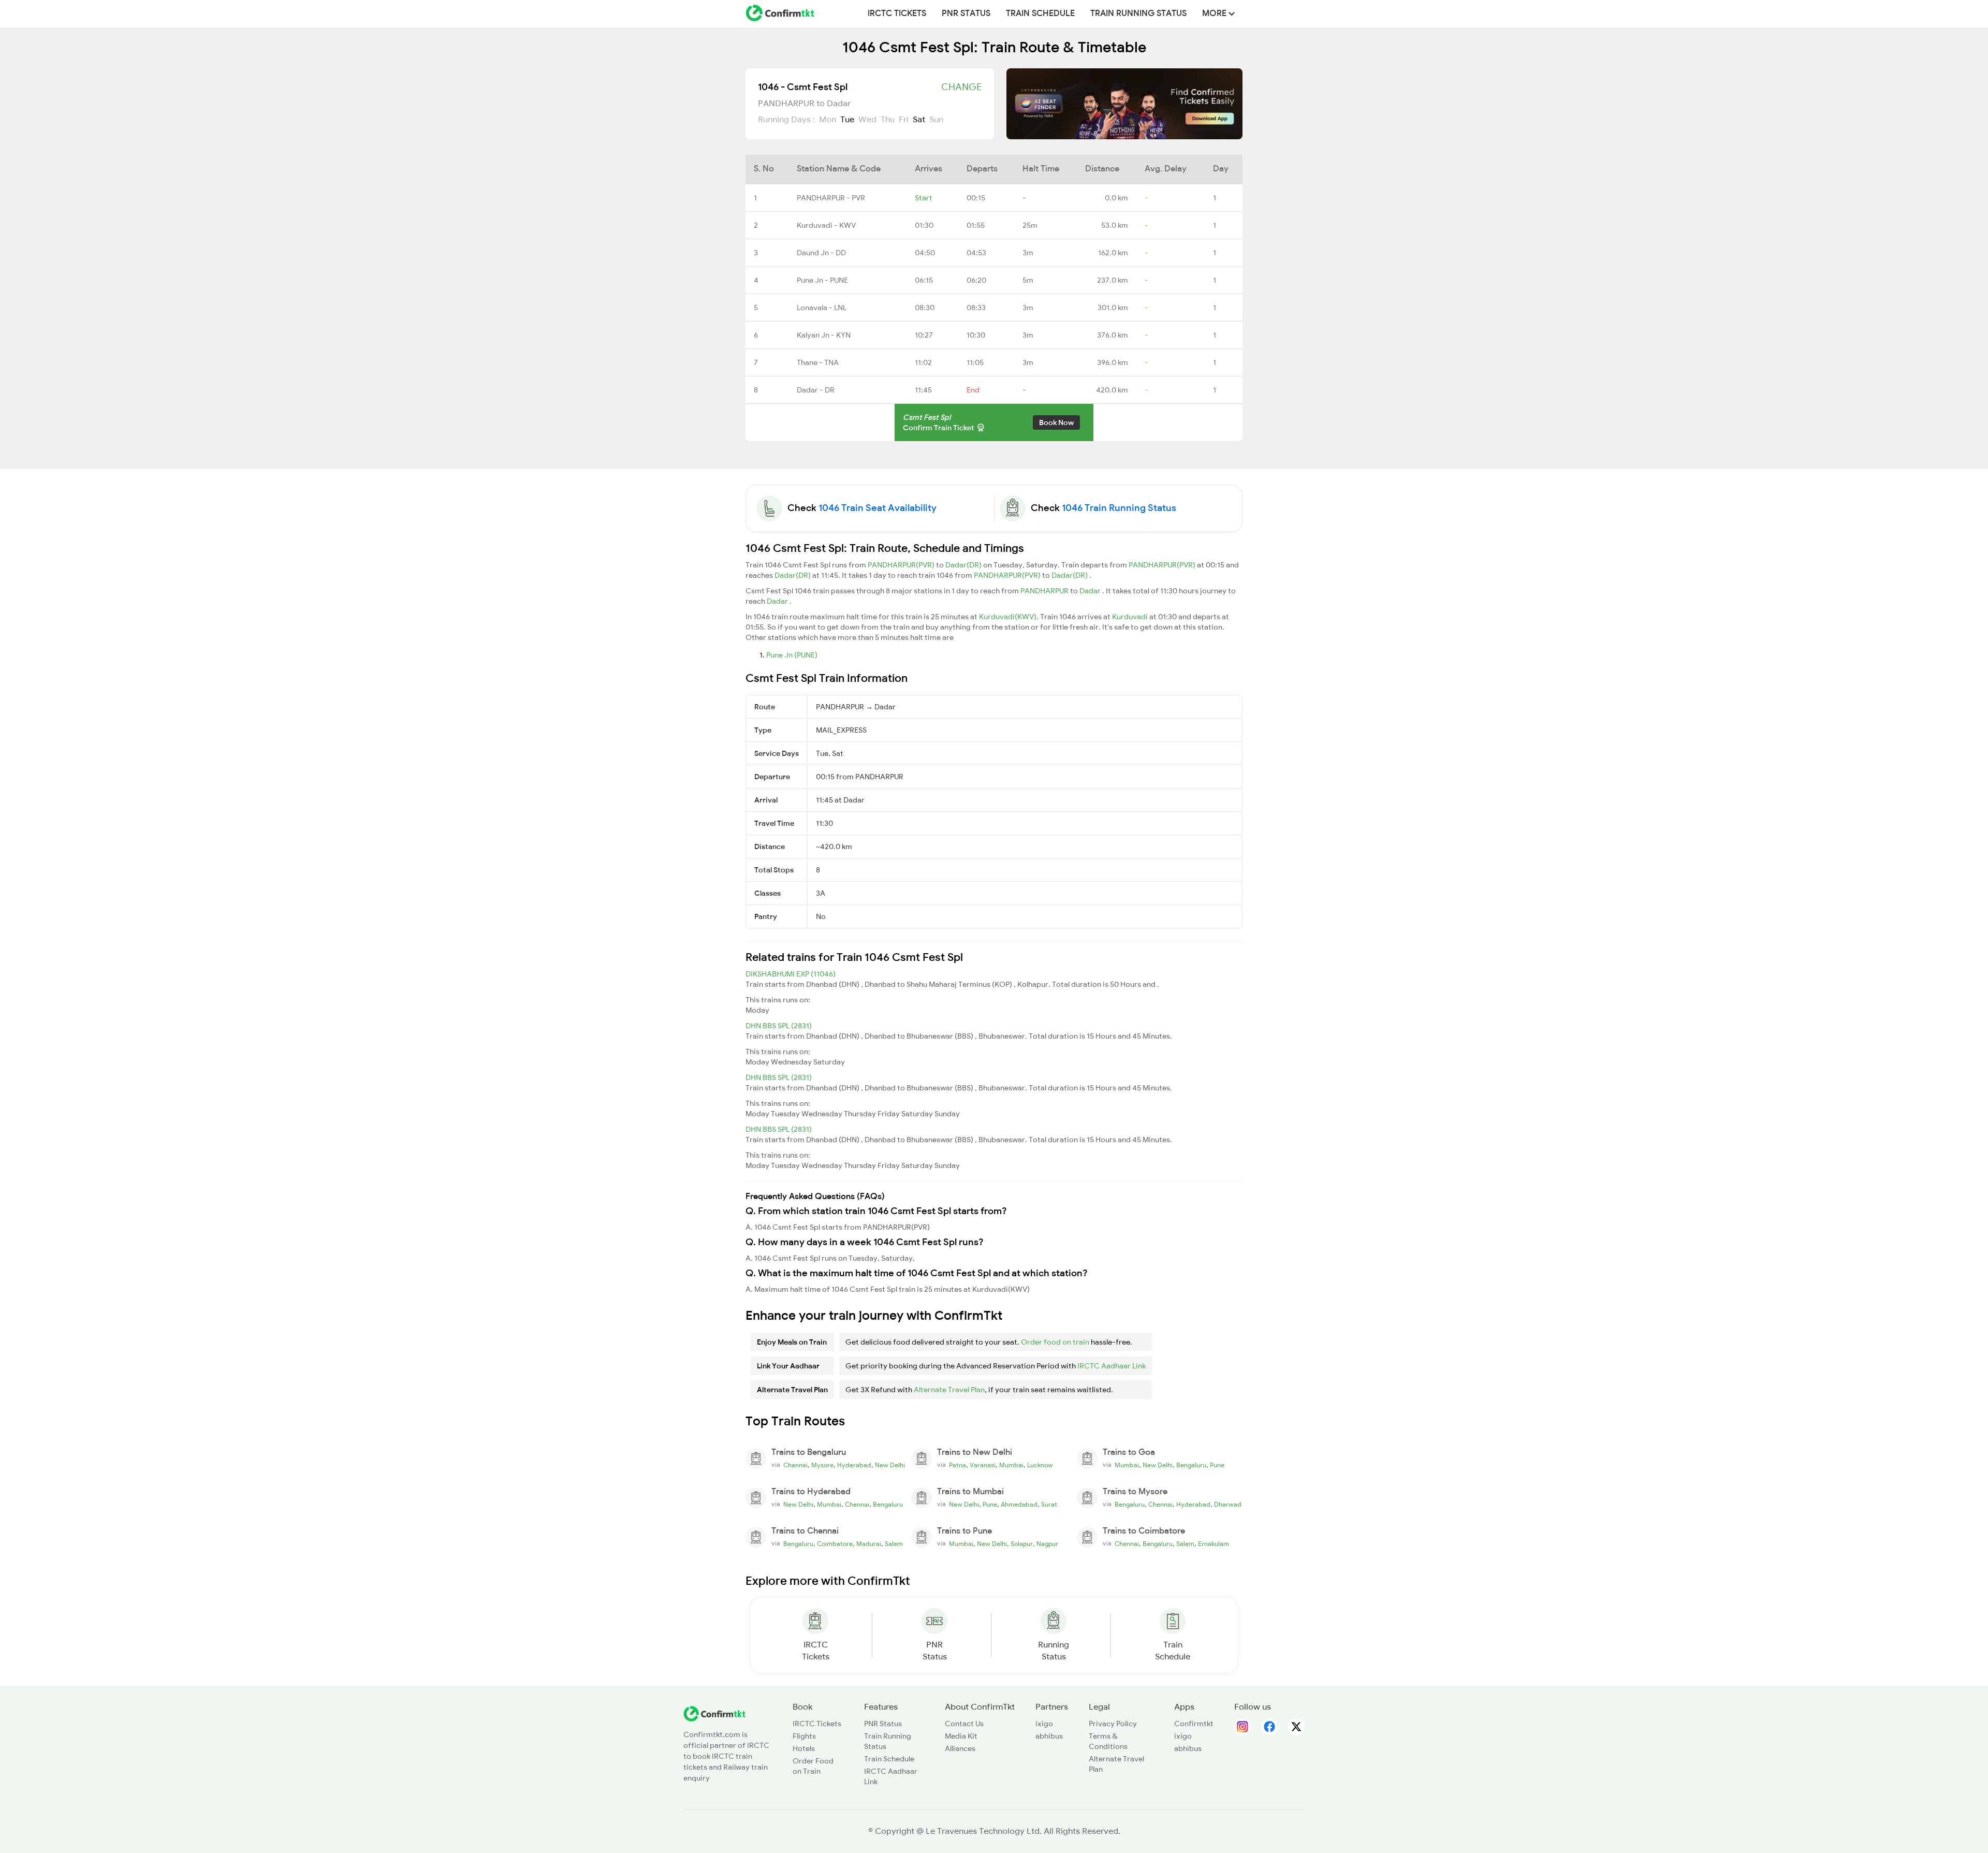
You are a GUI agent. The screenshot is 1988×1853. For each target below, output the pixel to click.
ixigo (1044, 1724)
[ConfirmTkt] (714, 1713)
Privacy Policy (1113, 1724)
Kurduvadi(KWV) (1008, 617)
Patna (958, 1465)
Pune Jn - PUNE (822, 280)
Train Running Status (1138, 13)
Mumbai (1011, 1465)
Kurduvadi (1131, 617)
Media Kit (961, 1736)
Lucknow (1040, 1465)
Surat (1049, 1505)
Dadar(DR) (964, 565)
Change (961, 87)
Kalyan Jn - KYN (824, 335)
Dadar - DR (816, 390)
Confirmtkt (1194, 1724)
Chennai (795, 1465)
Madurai (869, 1544)
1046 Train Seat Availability (878, 508)
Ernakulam (1214, 1544)
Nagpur (1047, 1544)
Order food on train (1055, 1342)
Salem (894, 1544)
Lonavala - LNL (822, 308)
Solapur (1022, 1544)
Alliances (960, 1748)
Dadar (1091, 591)
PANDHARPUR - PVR (831, 198)
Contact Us (964, 1724)
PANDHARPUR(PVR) (902, 565)
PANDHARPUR (1045, 591)
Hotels (804, 1748)
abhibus (1049, 1736)
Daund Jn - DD (821, 253)
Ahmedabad (1019, 1505)
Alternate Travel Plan (949, 1390)
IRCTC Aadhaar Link (1112, 1366)
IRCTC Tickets (897, 13)
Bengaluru (1191, 1465)
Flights (804, 1736)
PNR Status (966, 13)
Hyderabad (854, 1465)
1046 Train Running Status (1119, 508)
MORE (1215, 13)
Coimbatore (835, 1544)
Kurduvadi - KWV (826, 225)
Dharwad (1228, 1505)
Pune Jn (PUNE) (792, 655)
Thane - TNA (818, 362)
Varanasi (983, 1465)
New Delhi (890, 1465)
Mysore (822, 1465)
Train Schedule (1040, 13)
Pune (1217, 1465)
